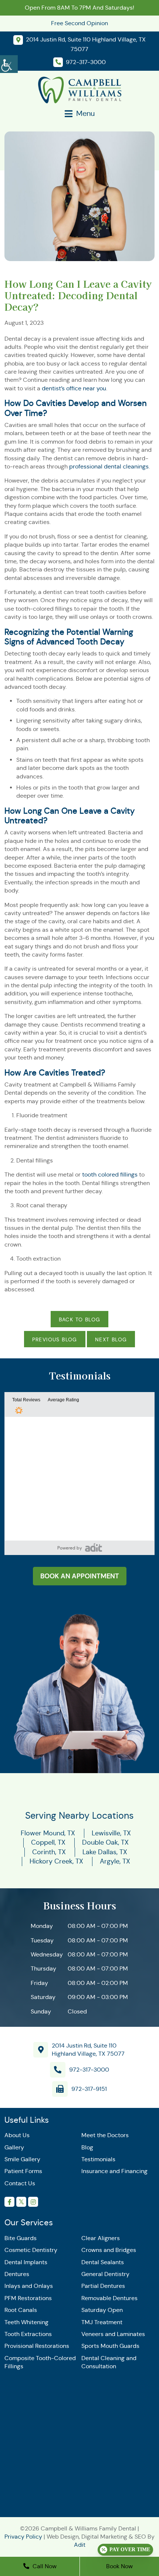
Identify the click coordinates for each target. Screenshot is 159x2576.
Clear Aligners (101, 2238)
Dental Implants (26, 2262)
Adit (80, 2545)
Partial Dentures (103, 2286)
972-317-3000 (89, 2070)
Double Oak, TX (105, 1842)
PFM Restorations (28, 2298)
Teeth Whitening (26, 2322)
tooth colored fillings (110, 1174)
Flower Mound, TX (48, 1833)
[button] (94, 1547)
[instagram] (33, 2202)
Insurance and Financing (114, 2171)
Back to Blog (80, 1319)
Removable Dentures (109, 2298)
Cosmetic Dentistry (31, 2250)
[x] (21, 2202)
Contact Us (20, 2183)
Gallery (14, 2147)
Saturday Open (102, 2310)
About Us (17, 2135)
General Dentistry (105, 2274)
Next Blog (111, 1339)
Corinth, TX (49, 1852)
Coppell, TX (48, 1842)
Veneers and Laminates (113, 2334)
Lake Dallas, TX (105, 1852)
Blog (87, 2147)
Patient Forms (23, 2171)
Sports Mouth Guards (110, 2346)
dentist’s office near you (74, 388)
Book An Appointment (80, 1576)
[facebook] (9, 2202)
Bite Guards (21, 2238)
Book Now (119, 2566)
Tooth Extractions (28, 2334)
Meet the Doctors (105, 2135)
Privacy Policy (23, 2537)
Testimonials (98, 2159)
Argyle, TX (115, 1861)
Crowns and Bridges (109, 2250)
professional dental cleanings (109, 466)
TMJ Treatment (102, 2322)
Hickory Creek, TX (56, 1861)
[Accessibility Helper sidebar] (9, 63)
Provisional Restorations (37, 2346)
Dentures (17, 2274)
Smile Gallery (22, 2159)
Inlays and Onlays (29, 2286)
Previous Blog (55, 1339)
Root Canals (21, 2310)
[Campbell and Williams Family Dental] (80, 89)
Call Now (44, 2566)
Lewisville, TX (111, 1833)
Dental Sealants (103, 2262)
